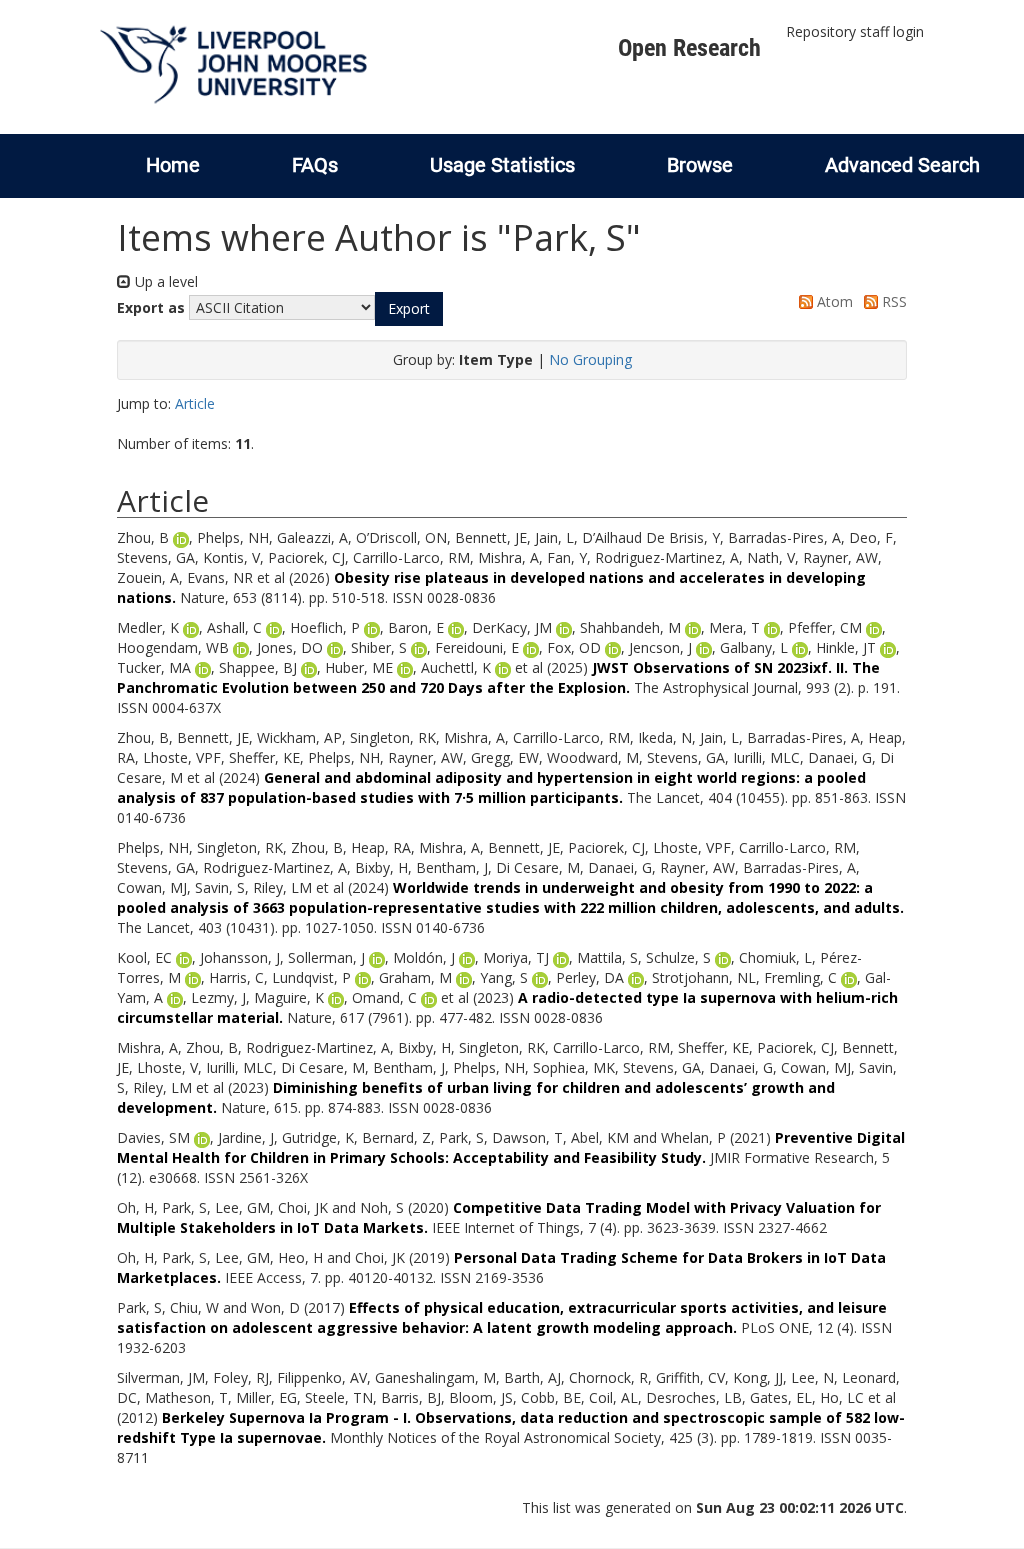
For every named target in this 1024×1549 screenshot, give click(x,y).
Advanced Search (902, 165)
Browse (700, 165)
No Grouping (590, 359)
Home (173, 165)
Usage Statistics (502, 165)
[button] (409, 309)
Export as (151, 307)
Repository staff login (855, 31)
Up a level (164, 281)
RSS (892, 301)
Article (195, 403)
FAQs (315, 165)
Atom (833, 301)
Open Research (689, 48)
